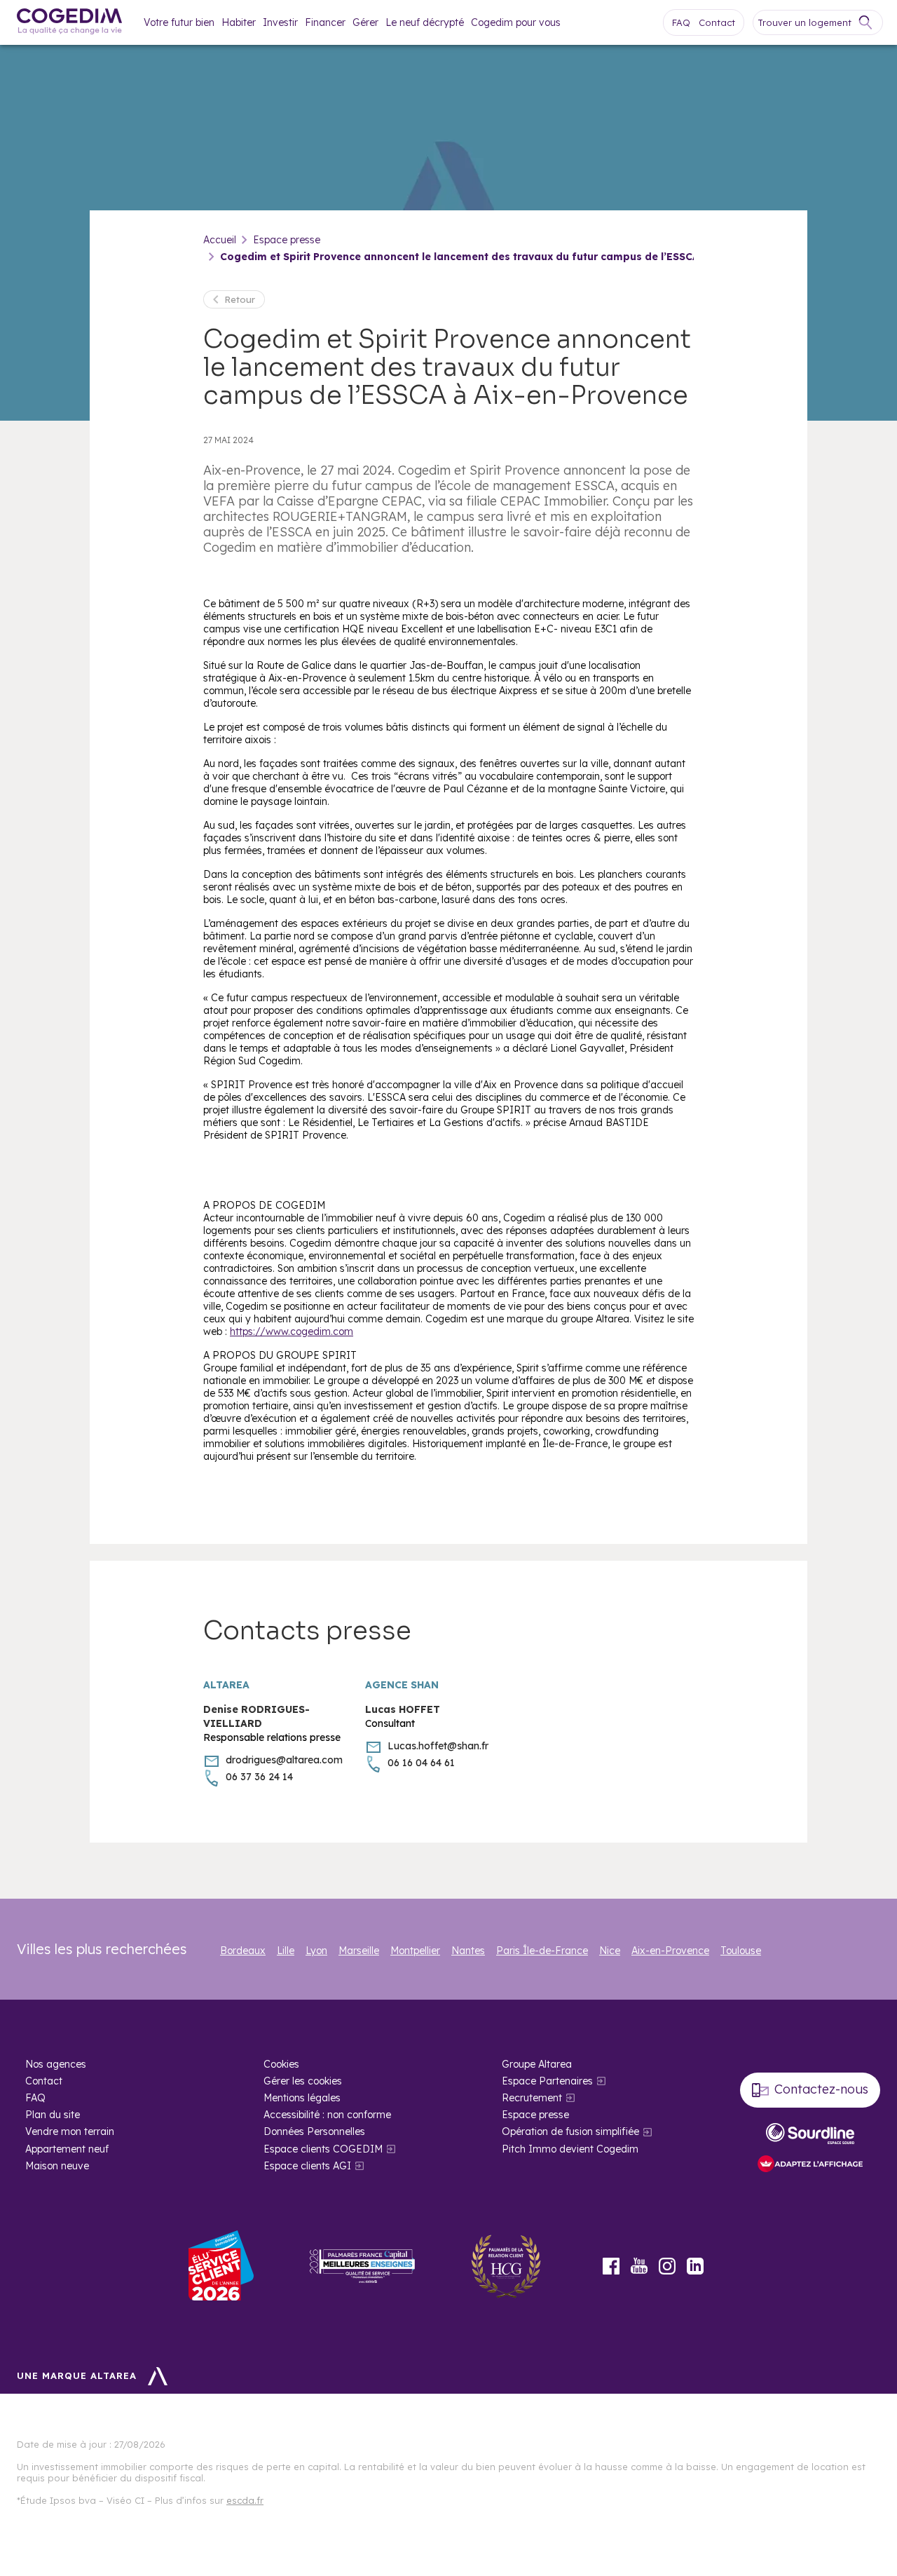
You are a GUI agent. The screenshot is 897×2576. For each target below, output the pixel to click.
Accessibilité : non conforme (327, 2115)
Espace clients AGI (307, 2166)
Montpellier (415, 1951)
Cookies (281, 2064)
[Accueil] (69, 23)
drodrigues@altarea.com (284, 1760)
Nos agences (56, 2064)
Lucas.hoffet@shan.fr (438, 1746)
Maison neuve (57, 2166)
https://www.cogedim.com (292, 1331)
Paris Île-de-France (542, 1951)
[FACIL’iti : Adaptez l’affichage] (810, 2165)
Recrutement (532, 2098)
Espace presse (287, 240)
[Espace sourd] (810, 2134)
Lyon (316, 1951)
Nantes (468, 1951)
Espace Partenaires (547, 2081)
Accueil (220, 240)
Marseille (359, 1951)
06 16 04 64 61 (421, 1763)
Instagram (667, 2266)
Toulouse (741, 1951)
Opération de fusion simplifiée (570, 2131)
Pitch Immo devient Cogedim (570, 2149)
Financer (325, 22)
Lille (286, 1951)
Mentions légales (302, 2098)
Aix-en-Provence (670, 1951)
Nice (610, 1951)
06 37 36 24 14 (259, 1777)
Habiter (239, 22)
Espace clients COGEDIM (323, 2149)
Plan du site (53, 2115)
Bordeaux (243, 1951)
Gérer (365, 22)
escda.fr (245, 2500)
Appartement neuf (67, 2149)
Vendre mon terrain (70, 2131)
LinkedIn (695, 2266)
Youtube (639, 2266)
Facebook (611, 2266)
